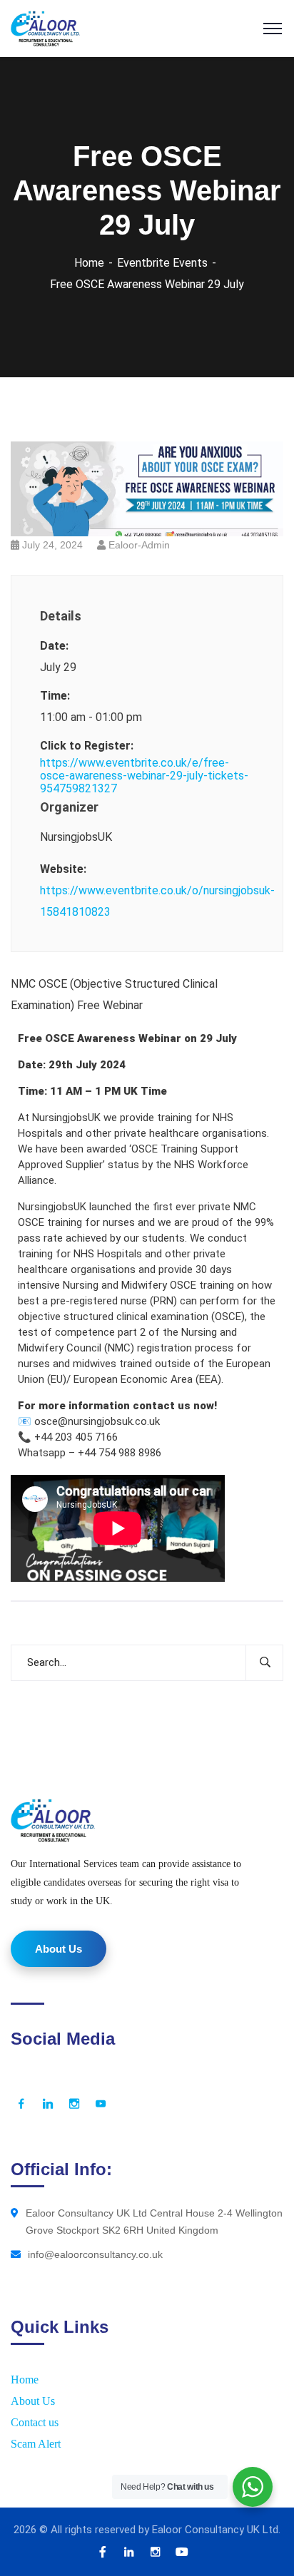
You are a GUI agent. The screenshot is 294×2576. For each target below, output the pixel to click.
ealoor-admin (139, 545)
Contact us (35, 2422)
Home (89, 263)
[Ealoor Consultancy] (45, 27)
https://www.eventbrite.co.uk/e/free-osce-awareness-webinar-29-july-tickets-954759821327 (144, 776)
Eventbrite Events (162, 263)
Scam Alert (36, 2444)
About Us (33, 2401)
